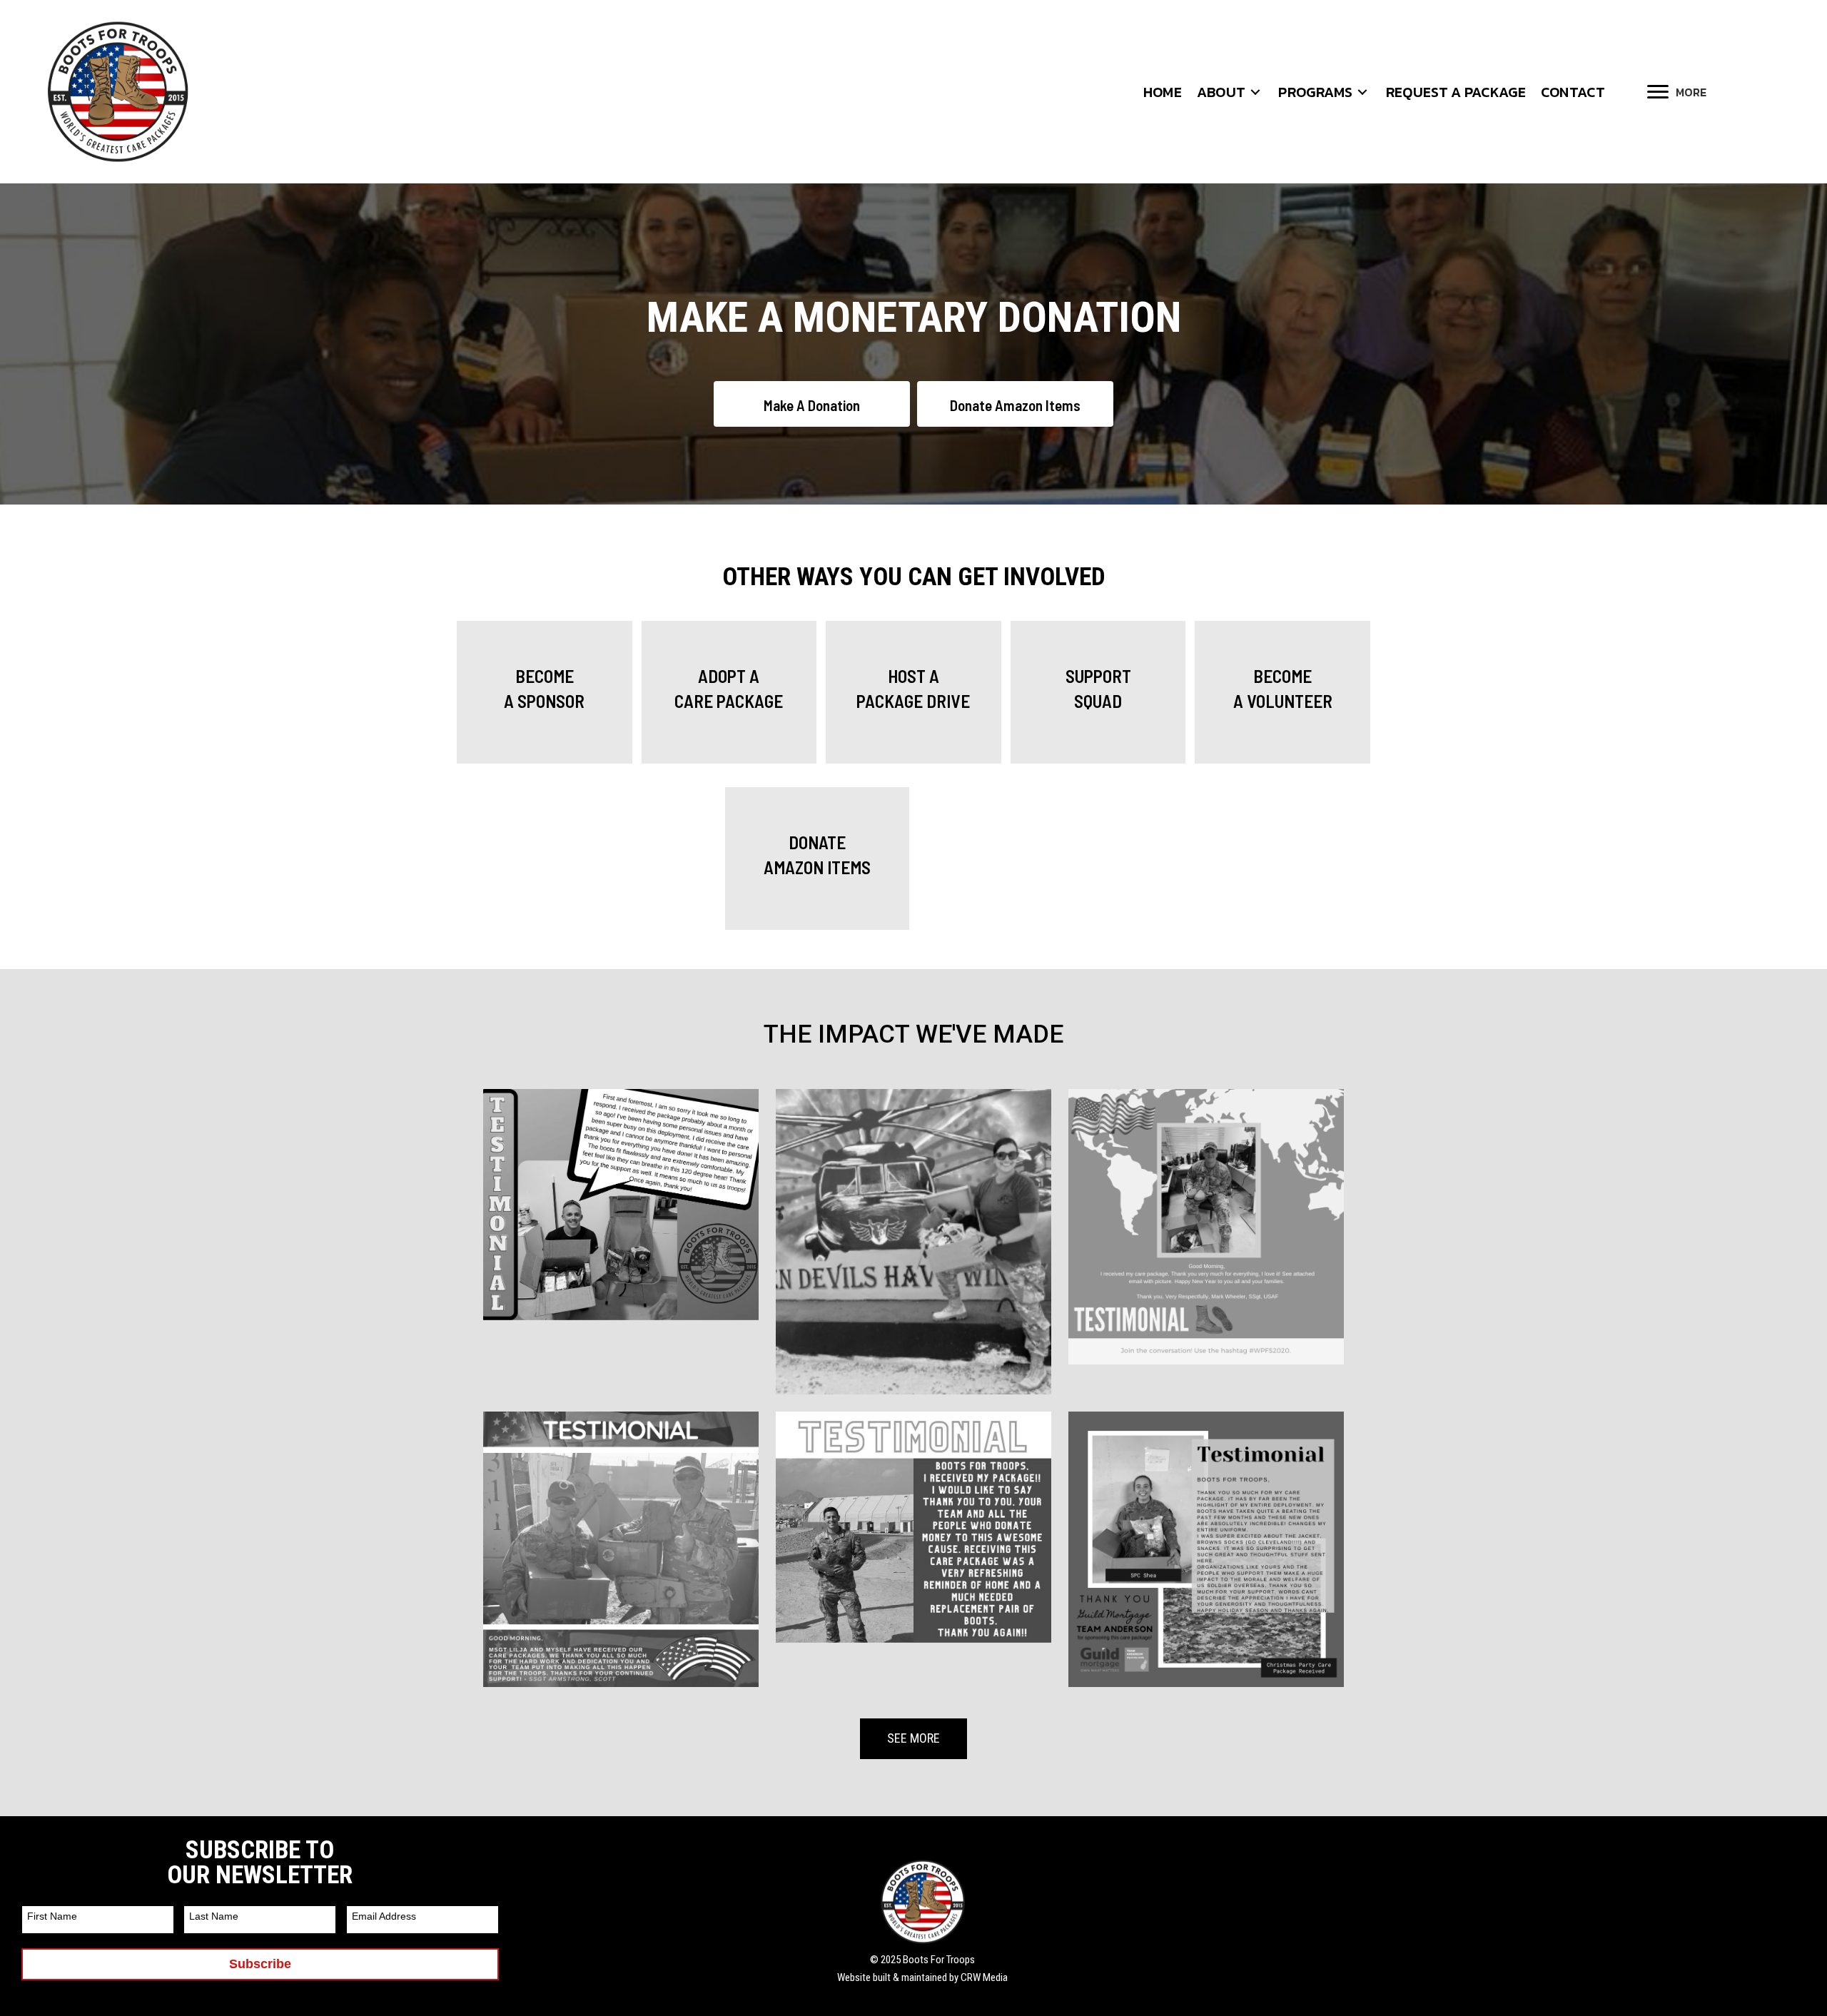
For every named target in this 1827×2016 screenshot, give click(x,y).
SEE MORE (913, 1738)
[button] (1255, 92)
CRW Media (984, 1977)
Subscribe (260, 1964)
